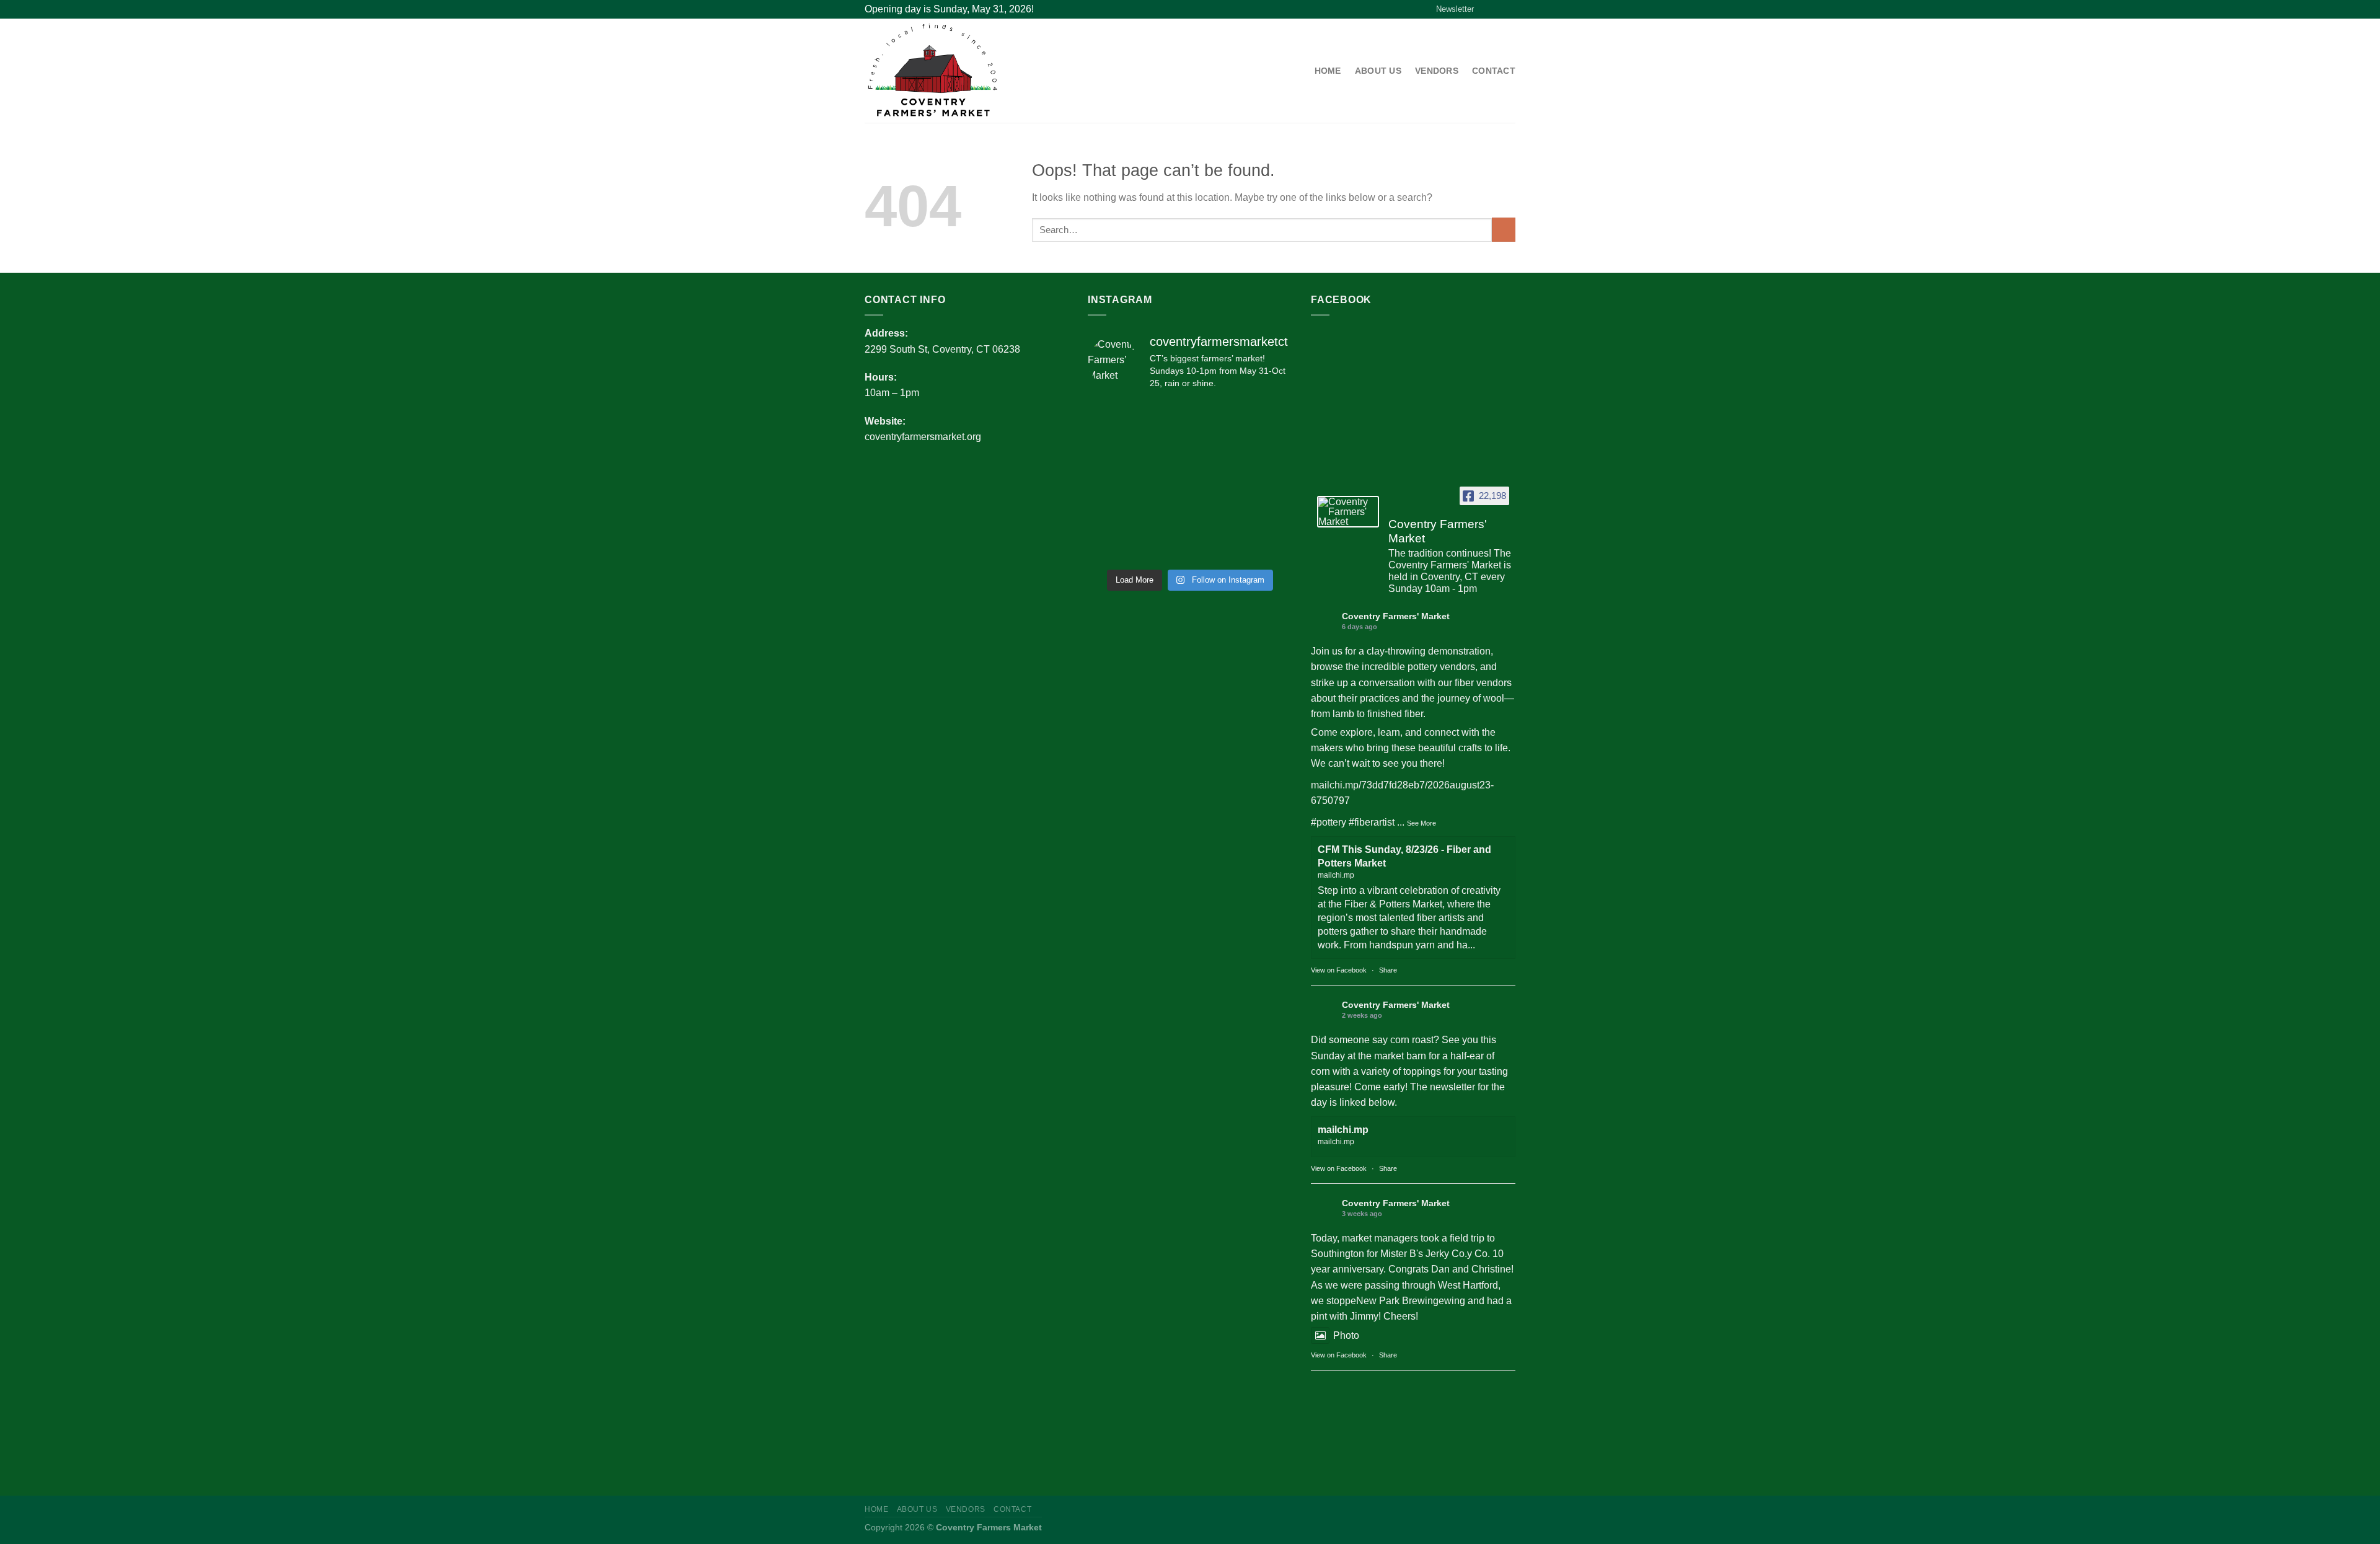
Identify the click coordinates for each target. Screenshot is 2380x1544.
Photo (1346, 1335)
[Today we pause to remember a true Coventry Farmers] (1111, 514)
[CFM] (961, 71)
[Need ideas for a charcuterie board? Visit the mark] (1111, 546)
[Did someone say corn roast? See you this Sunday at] (1164, 417)
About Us (1378, 71)
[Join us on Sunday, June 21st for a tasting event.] (1216, 546)
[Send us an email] (1510, 9)
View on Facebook (1339, 970)
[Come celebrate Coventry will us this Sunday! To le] (1164, 449)
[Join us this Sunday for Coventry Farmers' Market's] (1164, 482)
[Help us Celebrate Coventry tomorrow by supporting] (1111, 449)
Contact (1494, 71)
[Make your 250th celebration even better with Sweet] (1164, 514)
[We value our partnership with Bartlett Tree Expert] (1269, 514)
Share (1388, 970)
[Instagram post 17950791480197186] (1216, 514)
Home (1328, 71)
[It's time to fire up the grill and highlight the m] (1216, 417)
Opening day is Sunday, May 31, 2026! (949, 9)
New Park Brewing (1397, 1301)
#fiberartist (1372, 822)
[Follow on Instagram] (1498, 9)
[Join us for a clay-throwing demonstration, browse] (1111, 417)
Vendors (1437, 71)
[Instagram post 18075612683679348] (1269, 546)
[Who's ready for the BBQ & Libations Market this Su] (1164, 546)
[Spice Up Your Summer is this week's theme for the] (1216, 449)
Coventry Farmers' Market (1396, 616)
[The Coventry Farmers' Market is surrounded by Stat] (1111, 482)
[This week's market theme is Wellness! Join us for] (1216, 482)
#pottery (1329, 822)
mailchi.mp (1343, 1130)
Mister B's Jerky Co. (1424, 1254)
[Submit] (1504, 230)
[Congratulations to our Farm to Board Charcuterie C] (1269, 482)
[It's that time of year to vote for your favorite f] (1269, 417)
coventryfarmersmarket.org (923, 437)
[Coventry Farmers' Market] (1348, 512)
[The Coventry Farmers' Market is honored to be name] (1269, 449)
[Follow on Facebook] (1486, 9)
